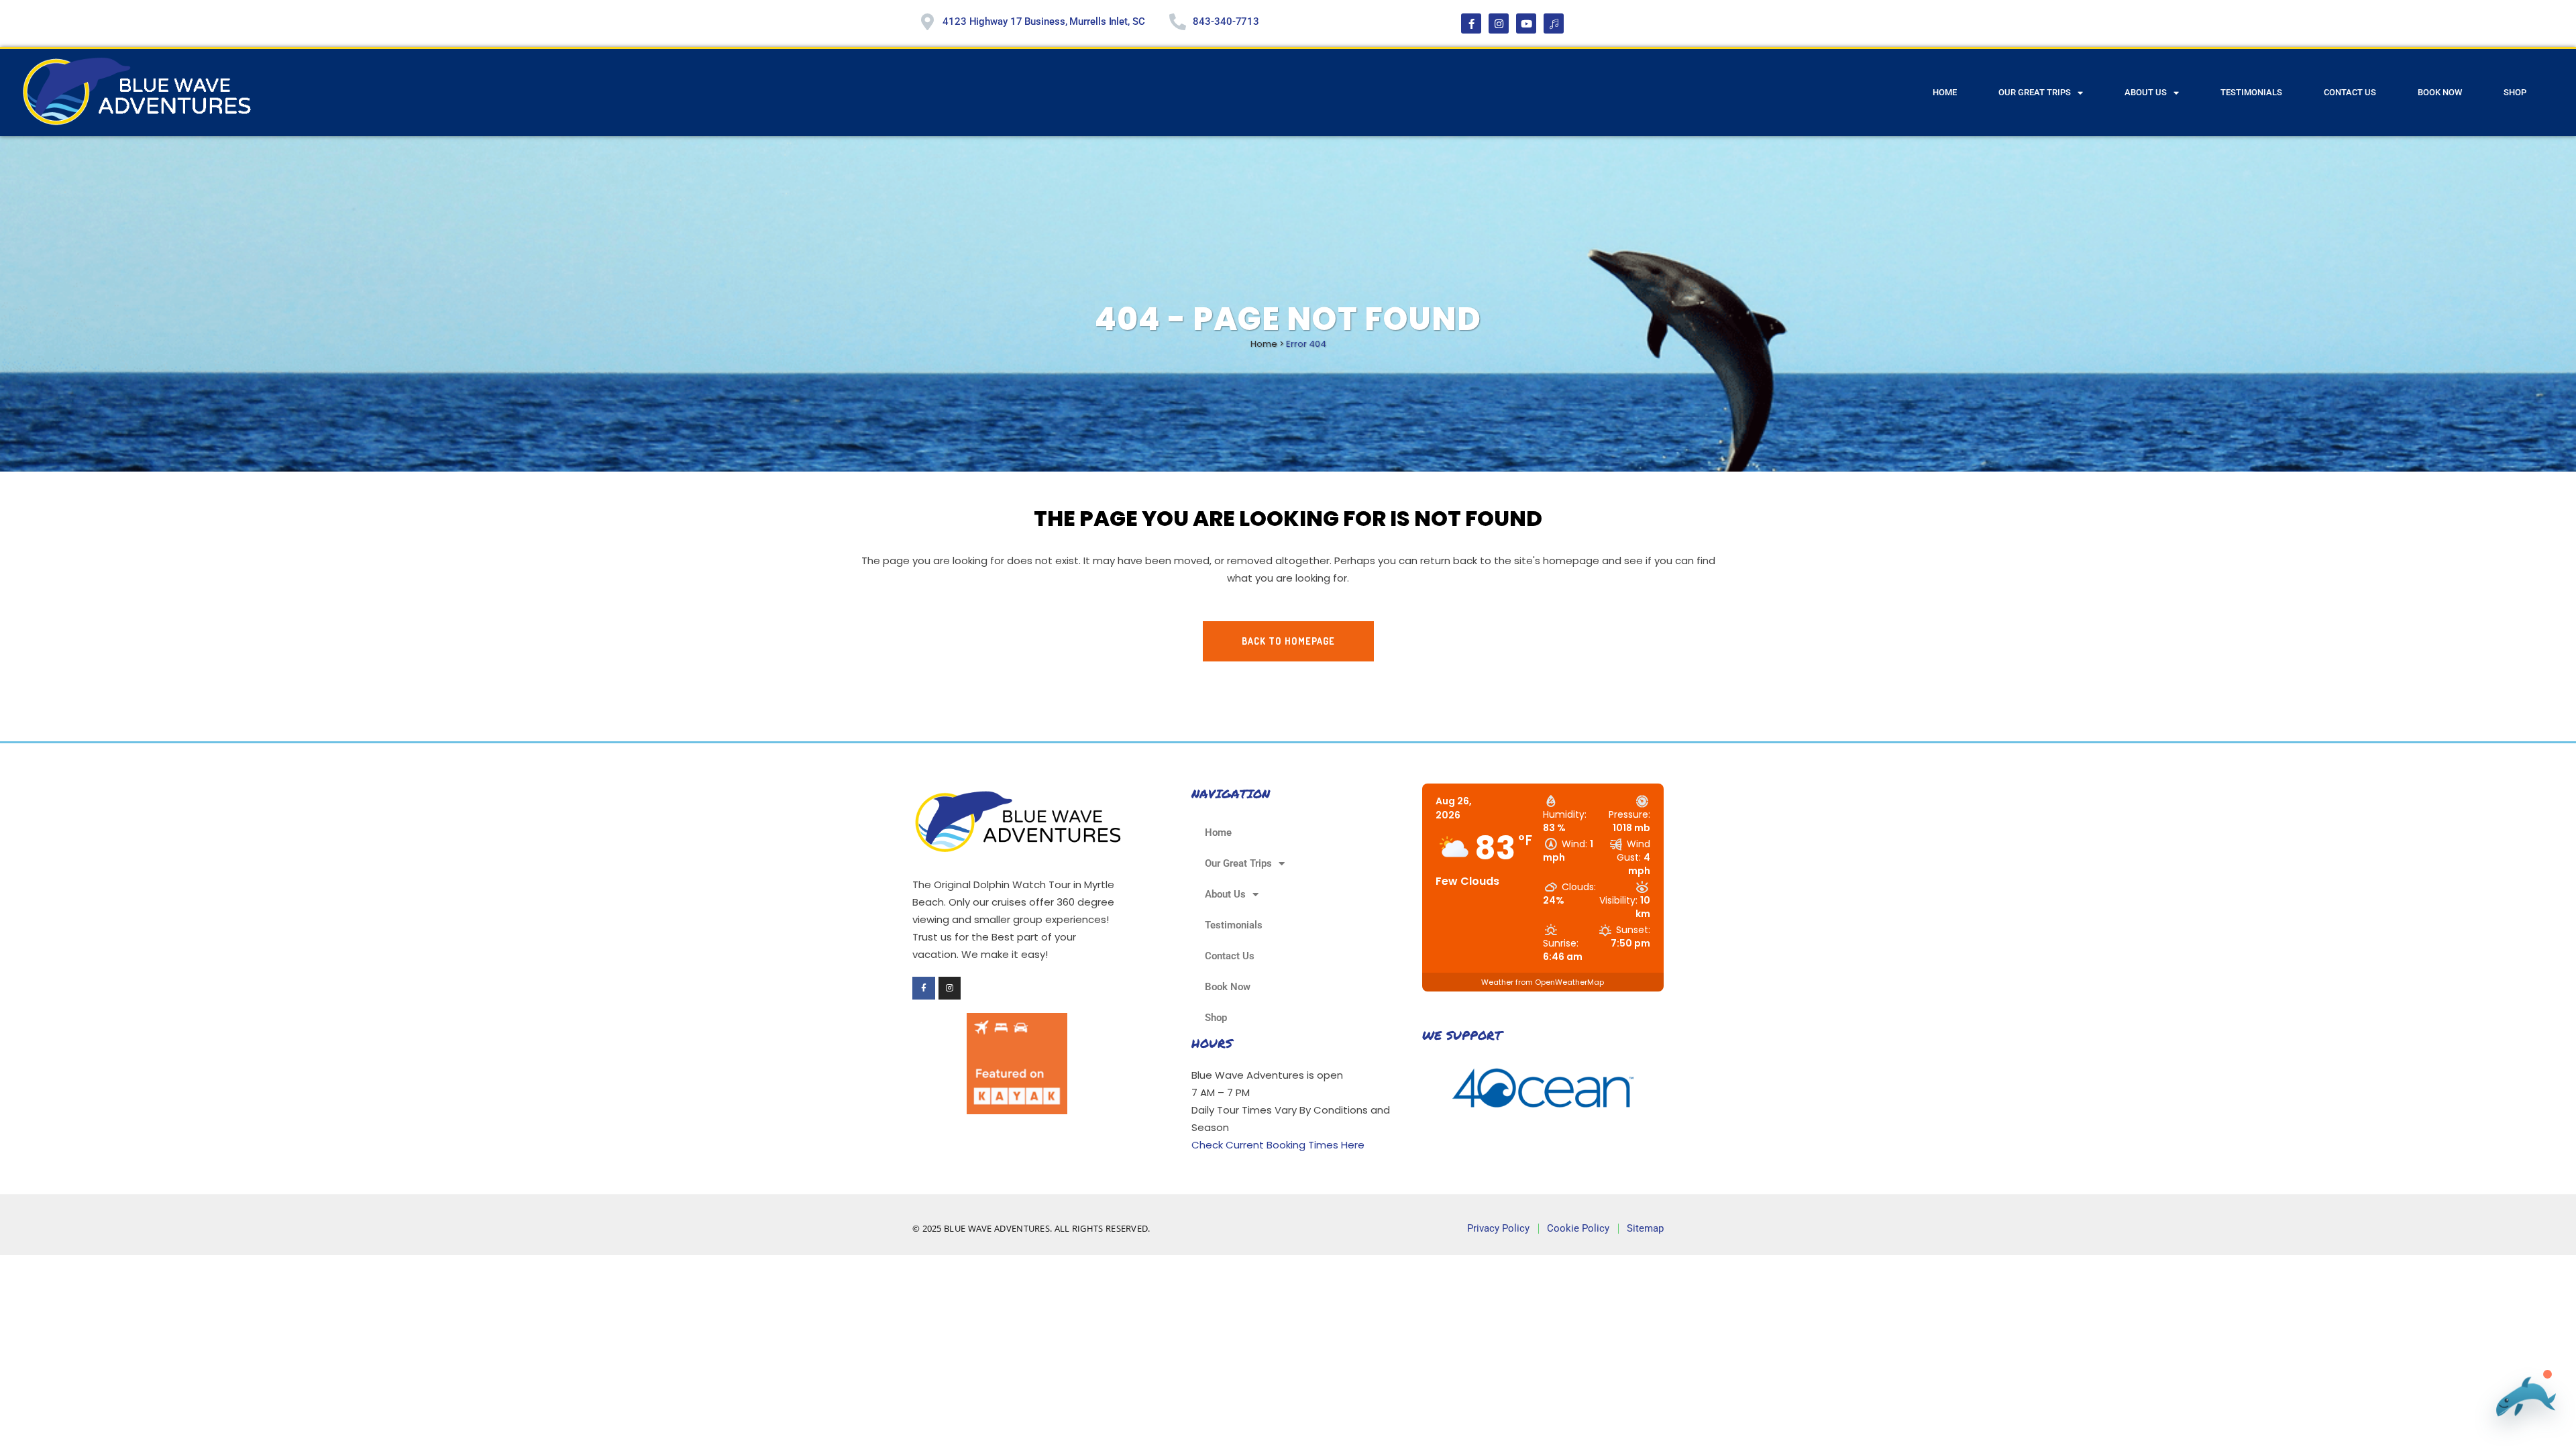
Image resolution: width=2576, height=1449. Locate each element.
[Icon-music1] (1554, 23)
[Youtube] (1526, 23)
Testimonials (2251, 92)
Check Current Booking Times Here (1278, 1145)
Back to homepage (1288, 641)
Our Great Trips (2035, 92)
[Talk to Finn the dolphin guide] (2522, 1398)
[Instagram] (1499, 23)
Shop (2515, 92)
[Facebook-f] (1471, 23)
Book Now (2440, 92)
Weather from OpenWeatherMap (1543, 982)
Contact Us (2350, 92)
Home (1945, 92)
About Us (2146, 92)
